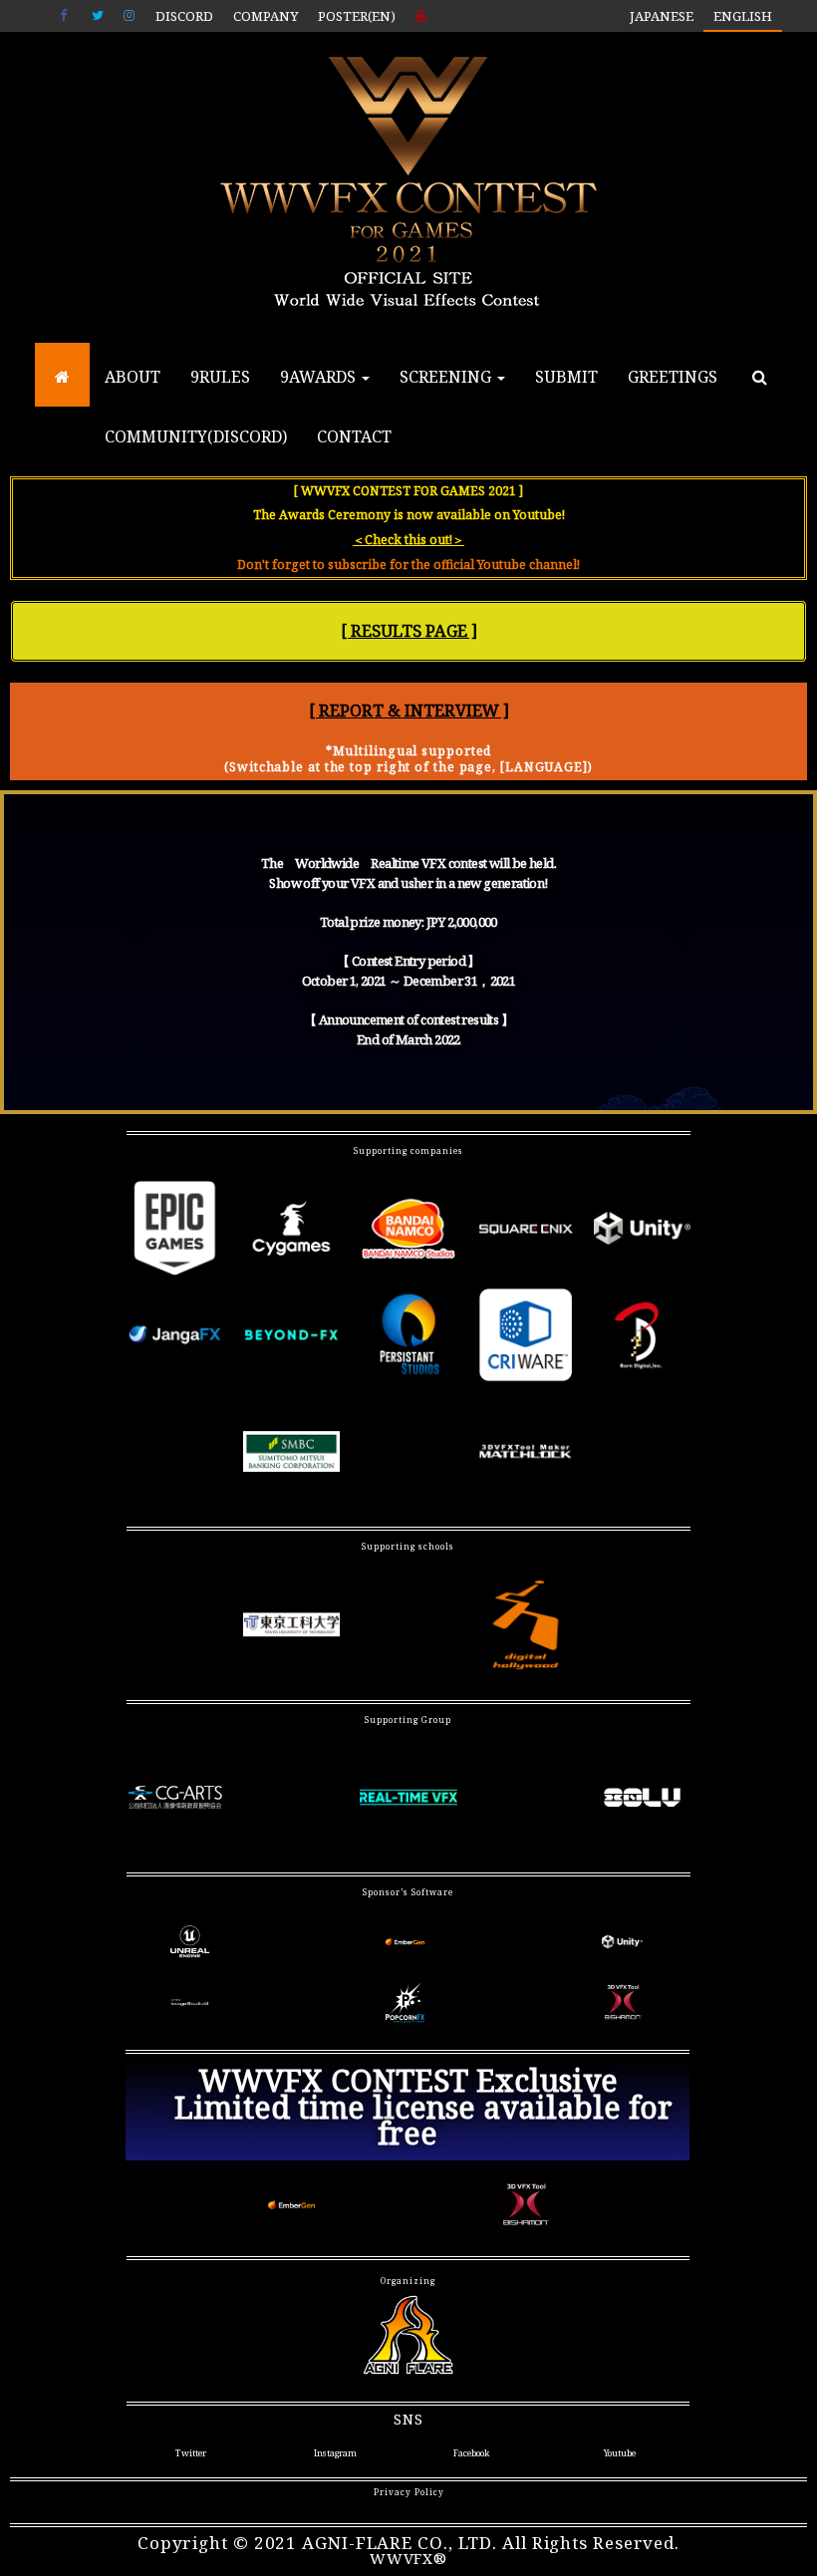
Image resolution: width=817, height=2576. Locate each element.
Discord (184, 16)
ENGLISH (743, 16)
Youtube (421, 16)
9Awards (320, 377)
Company (266, 16)
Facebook (66, 16)
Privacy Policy (409, 2492)
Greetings (673, 377)
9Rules (220, 377)
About (133, 377)
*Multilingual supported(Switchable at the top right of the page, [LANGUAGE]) (408, 759)
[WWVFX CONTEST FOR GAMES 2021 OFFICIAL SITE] (62, 377)
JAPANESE (662, 16)
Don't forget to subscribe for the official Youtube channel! (408, 565)
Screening (447, 377)
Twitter (98, 16)
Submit (566, 377)
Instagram (130, 16)
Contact (354, 436)
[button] (408, 631)
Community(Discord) (196, 436)
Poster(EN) (357, 16)
